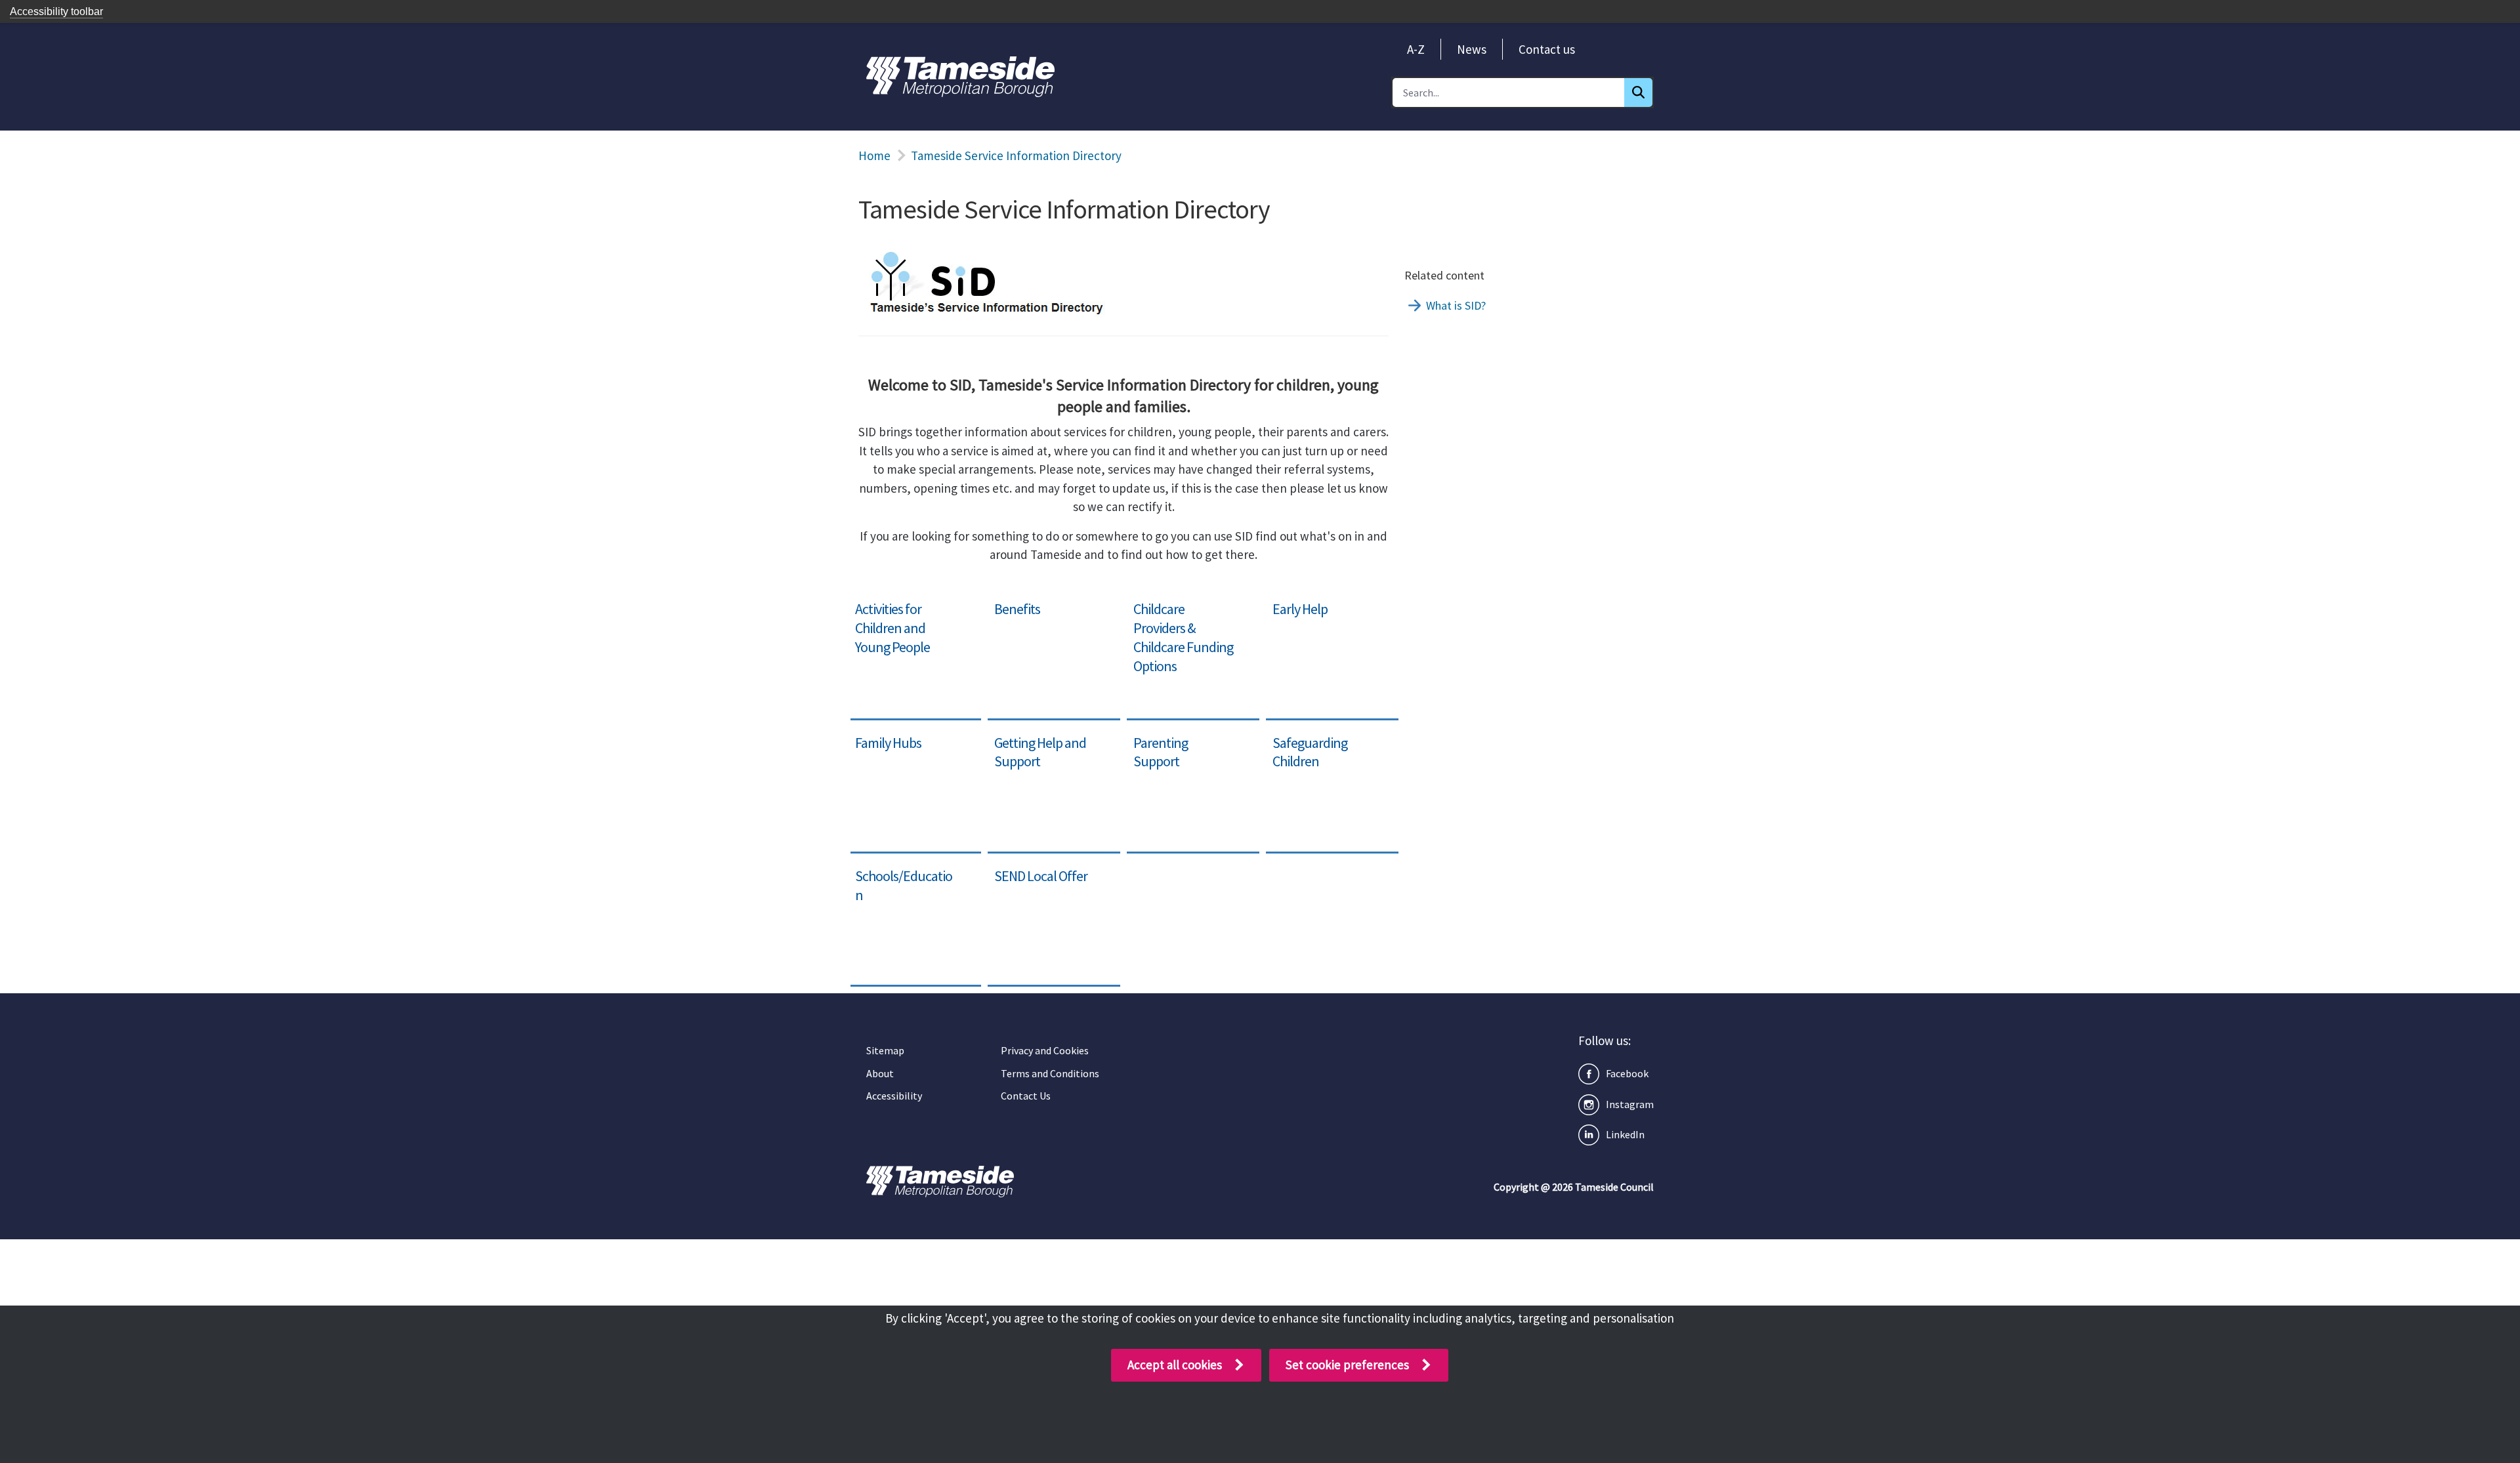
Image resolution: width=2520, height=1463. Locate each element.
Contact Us (1026, 1096)
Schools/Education (898, 869)
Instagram (1630, 1104)
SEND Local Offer (1033, 869)
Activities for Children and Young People (906, 612)
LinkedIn (1625, 1134)
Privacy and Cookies (1045, 1050)
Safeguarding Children (1326, 736)
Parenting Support (1176, 736)
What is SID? (1456, 305)
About (880, 1073)
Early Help (1293, 602)
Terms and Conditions (1050, 1073)
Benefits (1010, 602)
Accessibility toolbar (56, 11)
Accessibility (894, 1096)
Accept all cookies (1175, 1365)
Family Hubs (881, 736)
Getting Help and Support (1033, 746)
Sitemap (885, 1050)
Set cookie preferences (1347, 1365)
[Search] (1638, 93)
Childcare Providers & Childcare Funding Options (1184, 621)
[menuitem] (1416, 49)
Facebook (1627, 1073)
